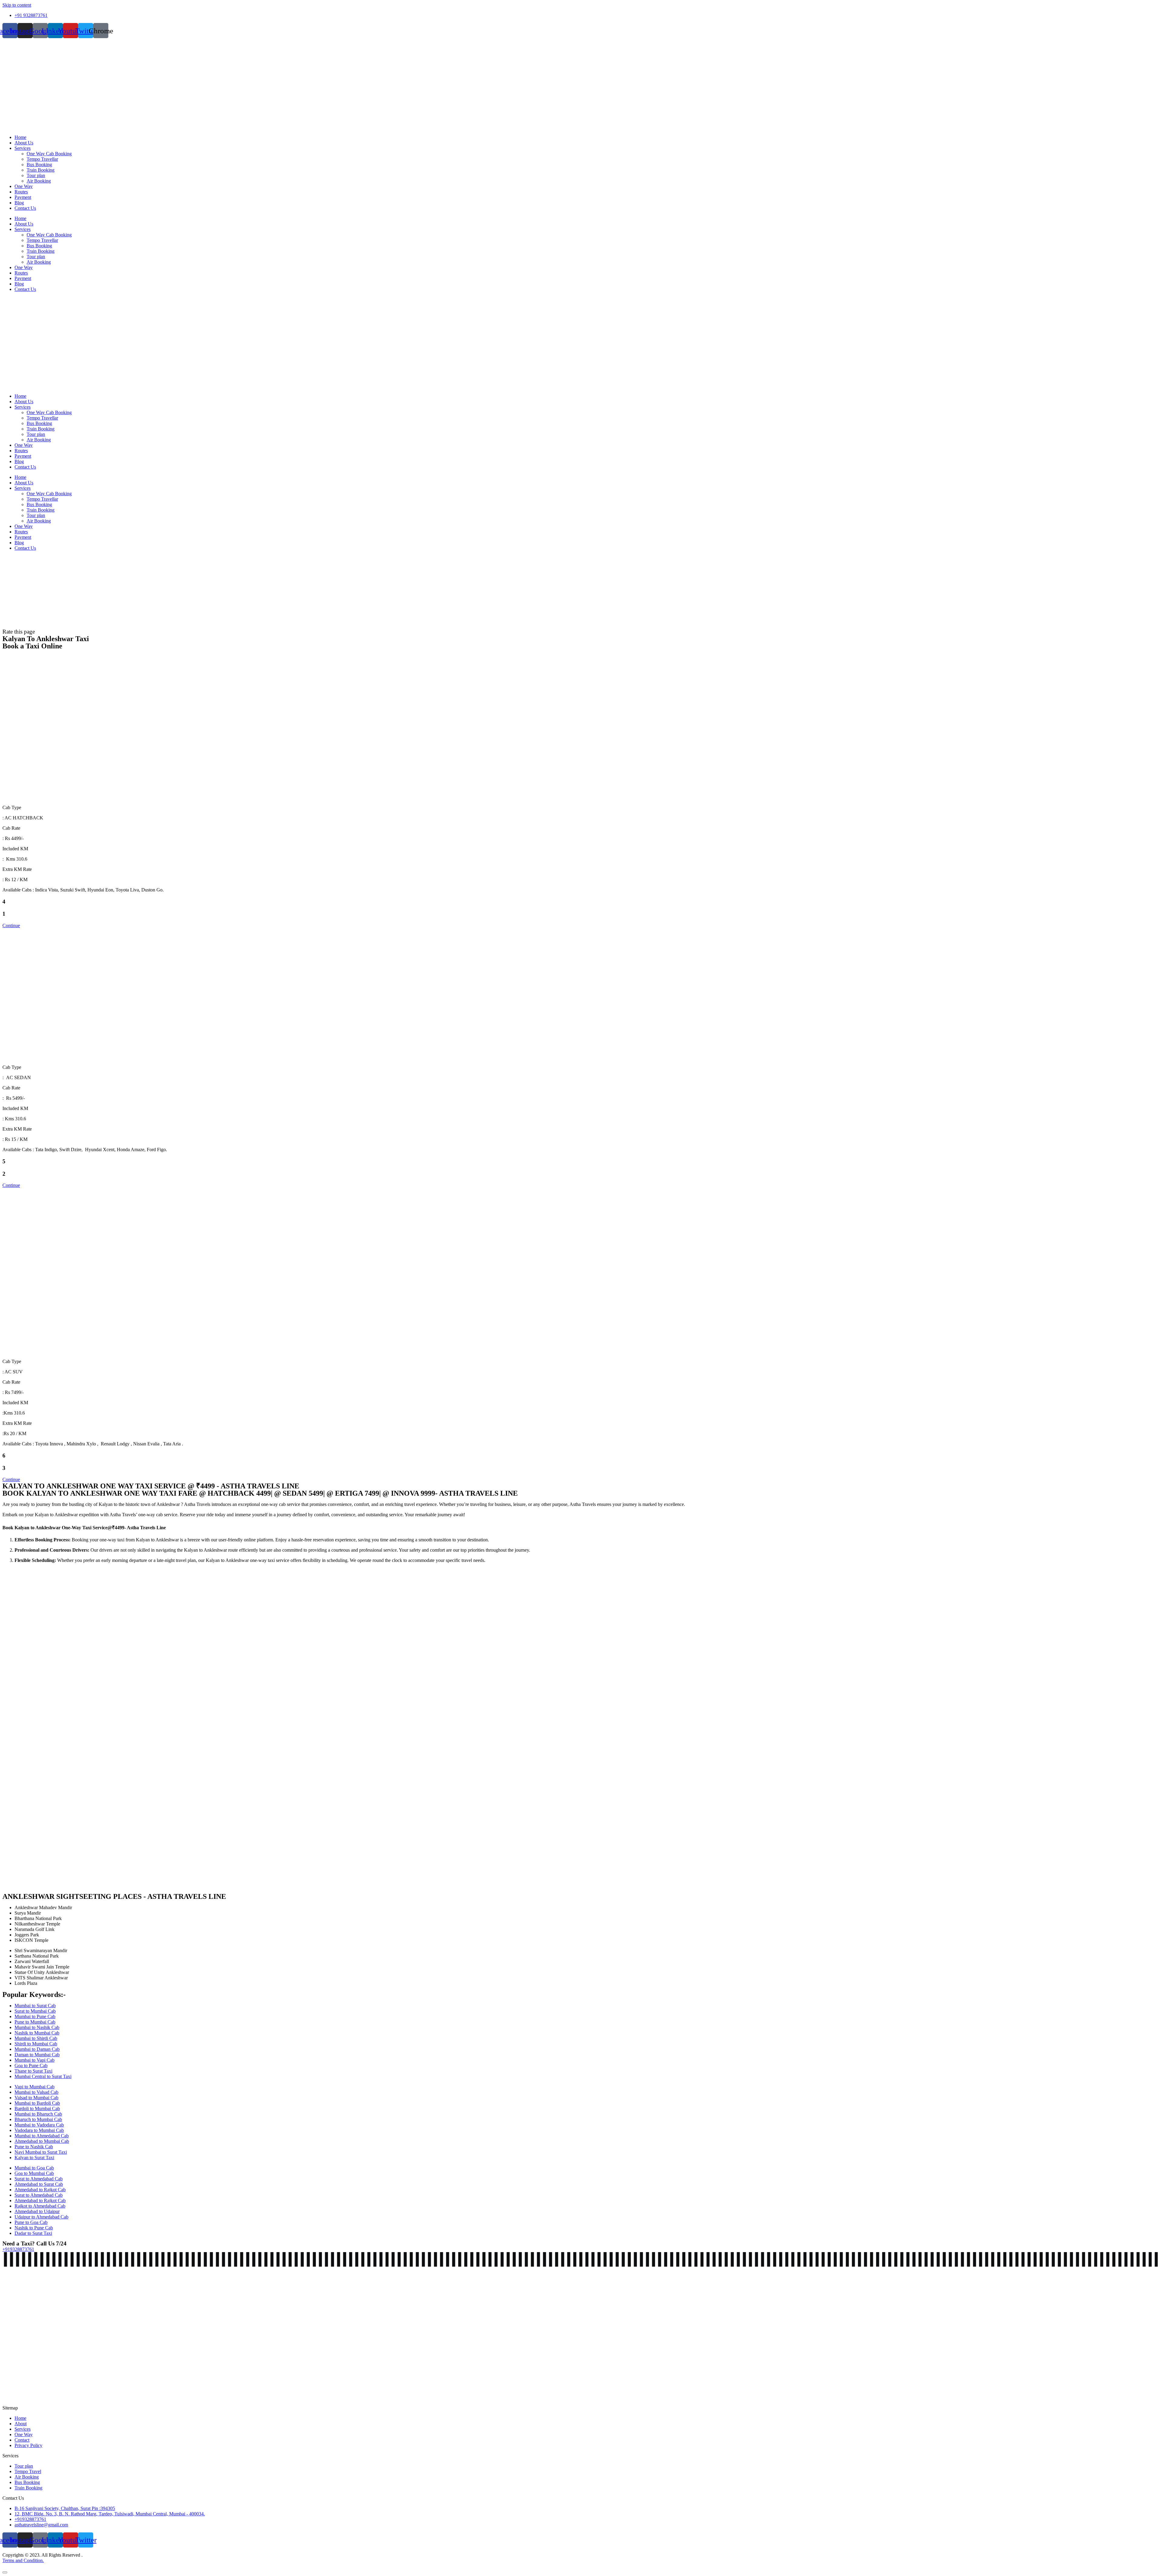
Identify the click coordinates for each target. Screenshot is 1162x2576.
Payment (23, 197)
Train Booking (41, 170)
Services (23, 148)
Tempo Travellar (42, 159)
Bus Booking (39, 165)
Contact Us (25, 208)
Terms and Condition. (23, 2560)
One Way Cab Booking (49, 154)
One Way (24, 186)
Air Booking (39, 181)
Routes (21, 192)
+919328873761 (18, 2249)
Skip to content (17, 5)
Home (20, 137)
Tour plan (36, 175)
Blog (19, 203)
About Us (24, 143)
